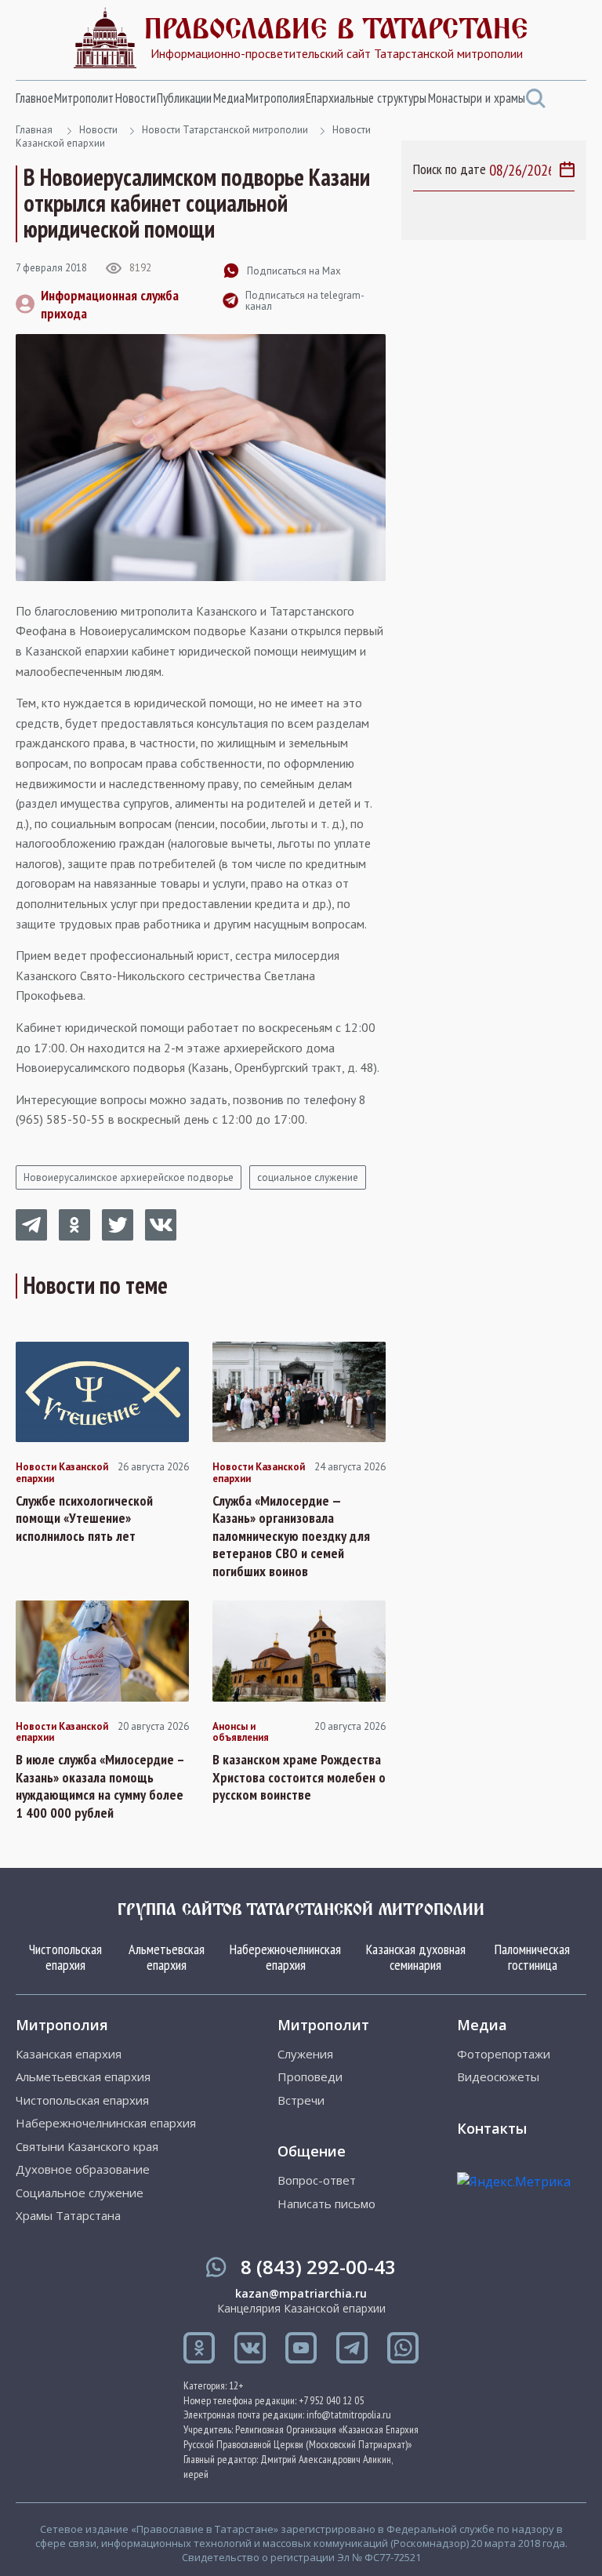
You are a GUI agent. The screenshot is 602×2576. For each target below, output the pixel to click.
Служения (305, 2054)
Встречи (301, 2100)
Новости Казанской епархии (62, 1473)
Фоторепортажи (504, 2054)
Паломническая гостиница (532, 1957)
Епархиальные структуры (366, 98)
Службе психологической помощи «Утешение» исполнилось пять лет (84, 1519)
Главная (34, 130)
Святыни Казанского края (87, 2147)
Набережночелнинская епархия (285, 1957)
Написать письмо (326, 2204)
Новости (136, 98)
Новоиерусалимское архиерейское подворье (129, 1177)
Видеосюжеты (498, 2077)
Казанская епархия (69, 2054)
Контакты (492, 2128)
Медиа (229, 98)
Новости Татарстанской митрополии (225, 130)
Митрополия (275, 98)
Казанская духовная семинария (416, 1957)
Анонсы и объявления (241, 1733)
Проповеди (310, 2077)
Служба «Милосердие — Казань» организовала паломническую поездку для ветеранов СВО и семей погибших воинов (291, 1536)
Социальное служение (80, 2193)
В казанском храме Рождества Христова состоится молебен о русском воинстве (299, 1777)
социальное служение (308, 1177)
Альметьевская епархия (167, 1957)
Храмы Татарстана (68, 2216)
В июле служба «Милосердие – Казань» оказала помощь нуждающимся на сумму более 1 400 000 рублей (100, 1786)
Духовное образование (83, 2169)
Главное (34, 98)
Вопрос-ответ (317, 2180)
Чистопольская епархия (65, 1957)
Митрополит (84, 98)
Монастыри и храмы (477, 98)
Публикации (184, 98)
